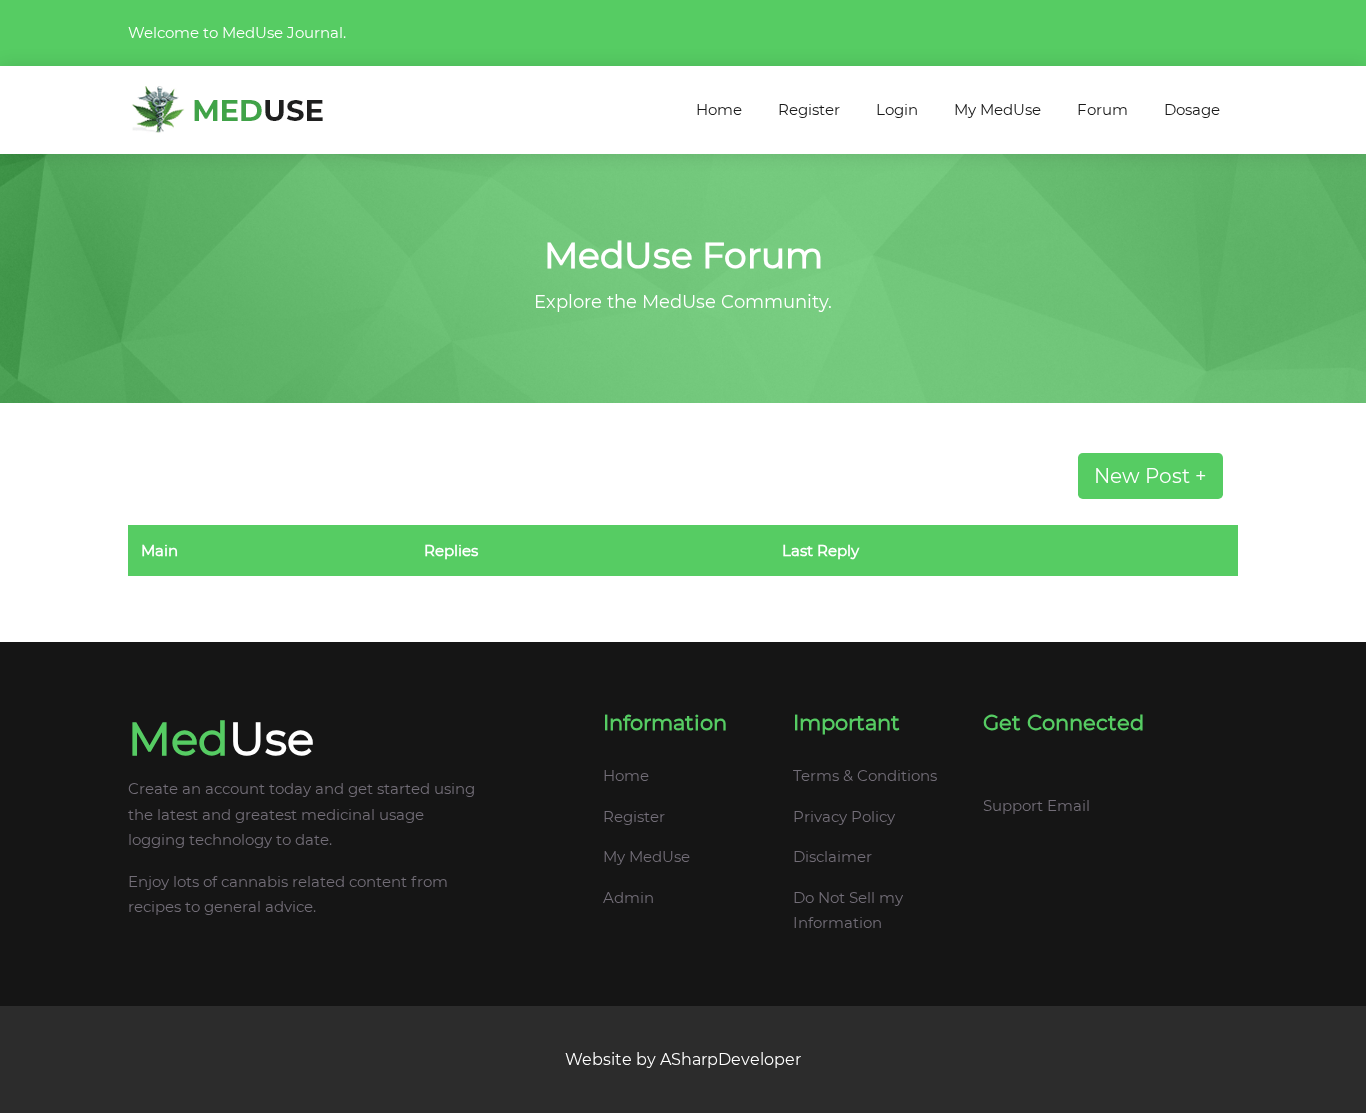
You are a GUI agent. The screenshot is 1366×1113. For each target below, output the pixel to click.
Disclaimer (832, 856)
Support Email (1036, 805)
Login (897, 109)
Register (809, 109)
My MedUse (997, 109)
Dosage (1192, 109)
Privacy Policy (844, 816)
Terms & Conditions (865, 775)
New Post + (1150, 476)
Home (719, 109)
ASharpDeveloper (730, 1059)
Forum (1102, 109)
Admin (628, 897)
